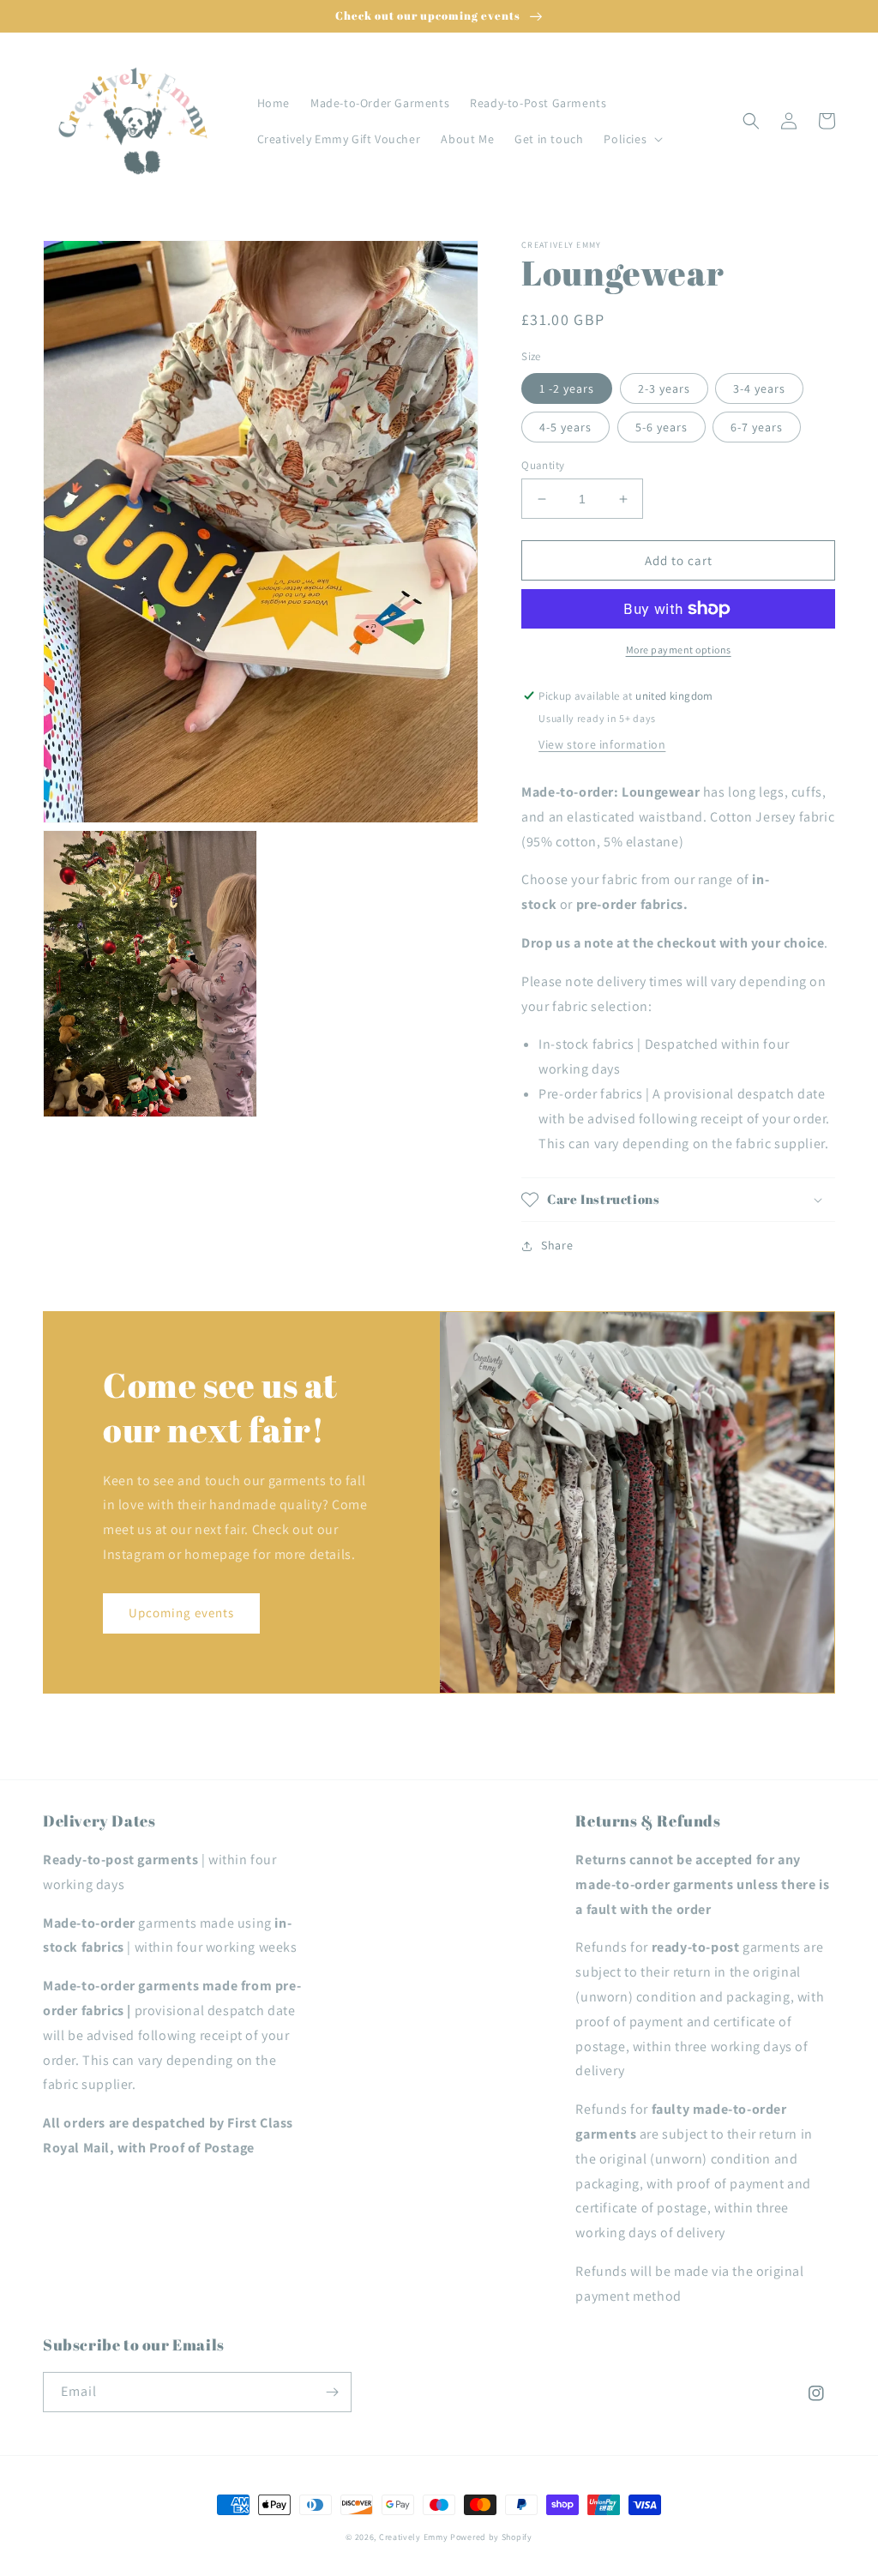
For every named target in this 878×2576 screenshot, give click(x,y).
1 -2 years (567, 388)
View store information (602, 744)
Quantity (543, 465)
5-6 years (662, 427)
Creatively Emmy (414, 2537)
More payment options (679, 650)
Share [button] (557, 1245)
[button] (631, 139)
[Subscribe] (332, 2392)
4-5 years (565, 427)
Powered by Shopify (491, 2537)
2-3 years (664, 388)
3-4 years (759, 388)
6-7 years (757, 427)
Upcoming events (181, 1613)
